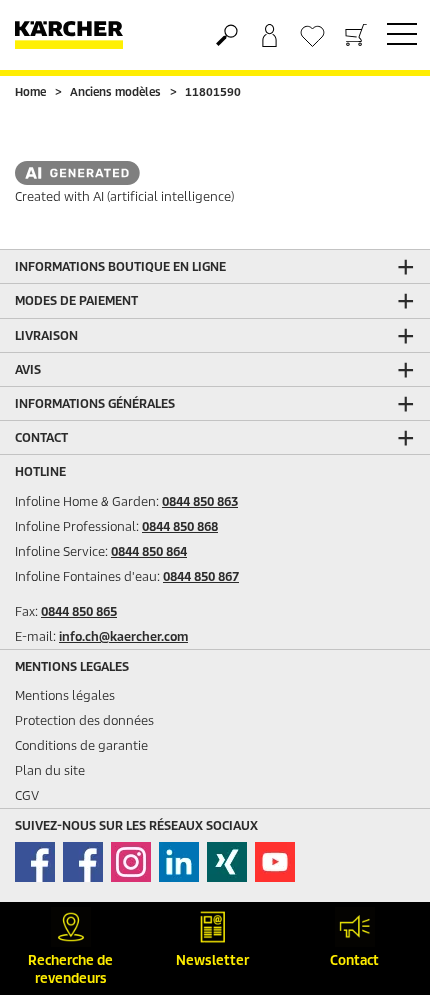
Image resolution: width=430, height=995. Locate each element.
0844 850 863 (200, 501)
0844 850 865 (79, 611)
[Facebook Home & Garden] (35, 862)
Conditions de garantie (81, 745)
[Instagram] (131, 862)
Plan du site (50, 770)
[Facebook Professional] (83, 862)
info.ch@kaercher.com (123, 636)
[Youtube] (275, 862)
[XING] (227, 862)
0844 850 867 (201, 576)
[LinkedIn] (179, 862)
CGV (27, 795)
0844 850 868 (180, 526)
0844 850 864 (149, 551)
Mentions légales (65, 695)
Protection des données (84, 720)
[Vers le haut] (380, 863)
